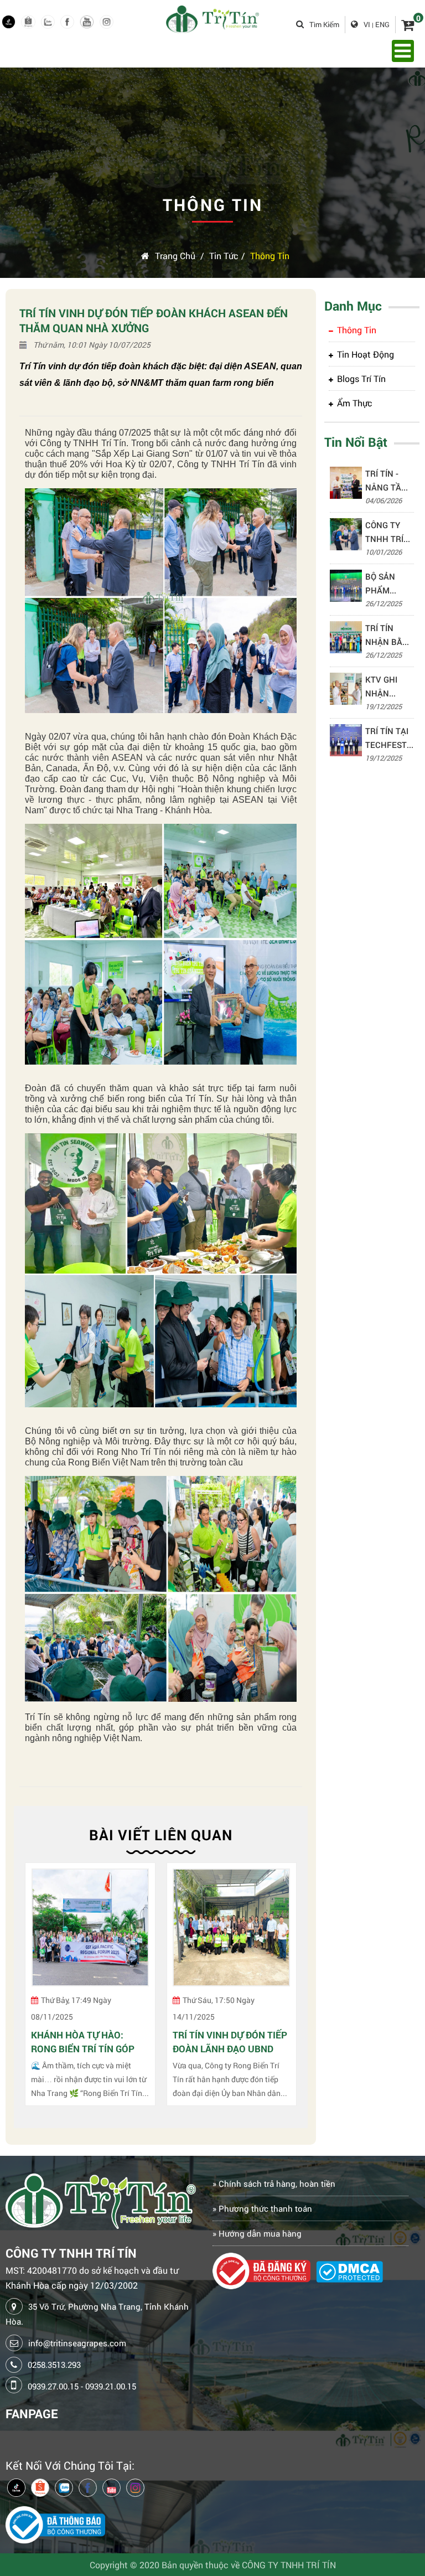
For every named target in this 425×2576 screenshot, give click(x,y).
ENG (382, 24)
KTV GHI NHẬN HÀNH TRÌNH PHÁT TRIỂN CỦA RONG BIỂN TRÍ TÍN (389, 687)
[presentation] (30, 1990)
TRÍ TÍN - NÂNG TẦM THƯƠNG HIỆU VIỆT (387, 481)
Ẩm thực (355, 403)
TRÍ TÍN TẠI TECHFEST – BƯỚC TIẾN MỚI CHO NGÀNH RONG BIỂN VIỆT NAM (390, 739)
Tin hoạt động (366, 354)
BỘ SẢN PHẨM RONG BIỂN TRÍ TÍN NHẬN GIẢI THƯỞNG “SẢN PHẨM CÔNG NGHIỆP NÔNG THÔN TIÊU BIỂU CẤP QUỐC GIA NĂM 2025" (389, 584)
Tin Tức (224, 255)
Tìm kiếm (324, 24)
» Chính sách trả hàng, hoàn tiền (274, 2183)
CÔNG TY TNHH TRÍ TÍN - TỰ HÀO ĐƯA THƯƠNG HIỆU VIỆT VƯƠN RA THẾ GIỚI (385, 533)
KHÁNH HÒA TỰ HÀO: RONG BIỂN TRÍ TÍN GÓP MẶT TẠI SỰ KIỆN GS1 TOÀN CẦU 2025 (83, 2042)
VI (367, 24)
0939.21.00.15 (111, 2386)
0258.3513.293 (54, 2365)
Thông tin (270, 255)
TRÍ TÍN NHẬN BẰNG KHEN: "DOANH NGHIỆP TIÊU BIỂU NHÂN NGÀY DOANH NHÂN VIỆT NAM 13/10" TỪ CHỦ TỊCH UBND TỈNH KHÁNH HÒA (390, 636)
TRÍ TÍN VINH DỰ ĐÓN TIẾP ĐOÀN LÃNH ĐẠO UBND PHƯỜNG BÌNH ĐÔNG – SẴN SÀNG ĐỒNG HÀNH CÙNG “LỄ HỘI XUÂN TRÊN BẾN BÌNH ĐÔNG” (230, 2042)
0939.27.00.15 (53, 2386)
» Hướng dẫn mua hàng (257, 2233)
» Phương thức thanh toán (262, 2208)
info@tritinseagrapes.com (77, 2343)
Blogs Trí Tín (361, 378)
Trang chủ (175, 255)
